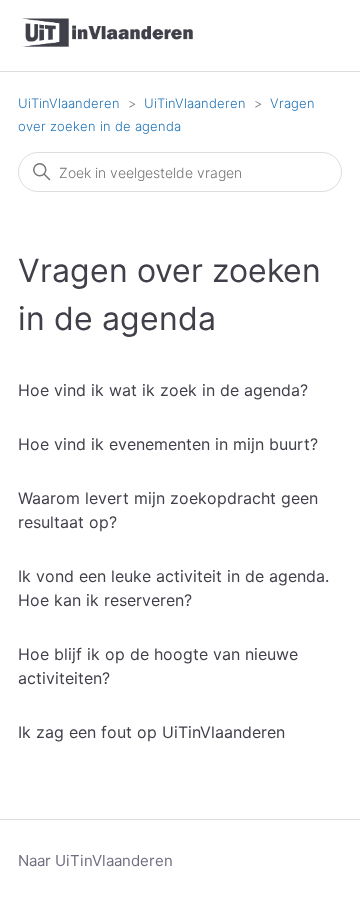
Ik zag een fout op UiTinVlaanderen (151, 732)
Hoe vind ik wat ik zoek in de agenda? (163, 390)
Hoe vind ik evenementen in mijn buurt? (168, 444)
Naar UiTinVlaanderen (95, 860)
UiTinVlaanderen (69, 103)
